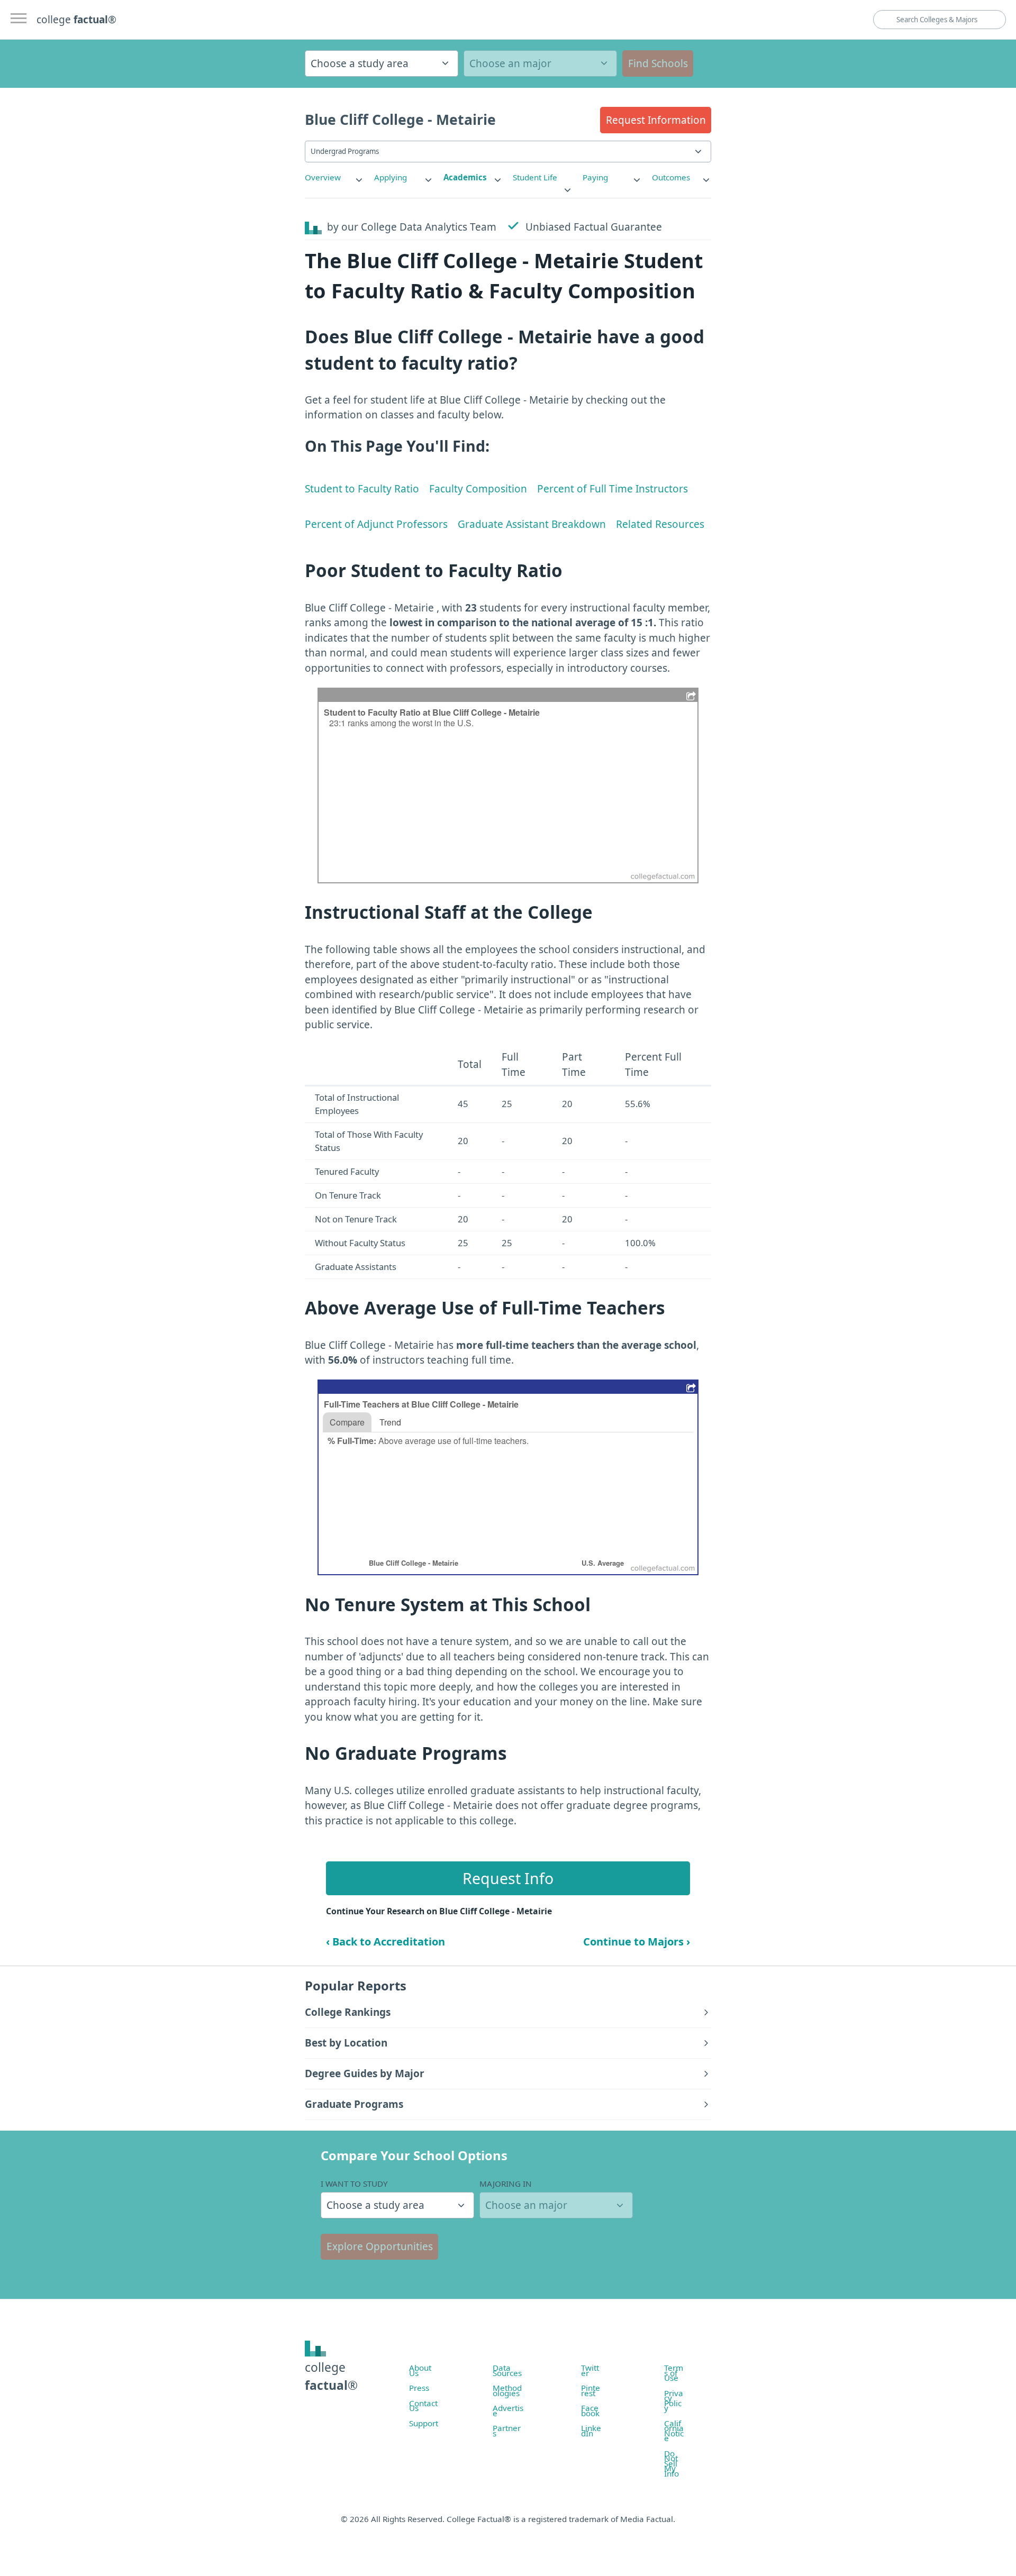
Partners (507, 2431)
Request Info (508, 1878)
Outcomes (671, 177)
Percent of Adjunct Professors (376, 524)
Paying (595, 177)
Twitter (590, 2370)
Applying (391, 177)
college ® (76, 20)
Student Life (535, 177)
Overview (323, 177)
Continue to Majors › (637, 1942)
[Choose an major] (540, 63)
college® (331, 2376)
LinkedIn (591, 2431)
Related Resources (660, 524)
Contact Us (423, 2406)
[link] (334, 177)
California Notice (674, 2431)
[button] (656, 120)
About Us (420, 2370)
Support (424, 2423)
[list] (334, 177)
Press (419, 2388)
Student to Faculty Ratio (362, 489)
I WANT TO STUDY (354, 2184)
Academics (465, 177)
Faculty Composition (478, 489)
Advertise (508, 2410)
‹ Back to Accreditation (385, 1942)
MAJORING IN (506, 2184)
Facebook (590, 2410)
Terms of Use (674, 2373)
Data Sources (507, 2370)
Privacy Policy (674, 2401)
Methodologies (507, 2390)
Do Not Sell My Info (672, 2463)
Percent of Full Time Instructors (613, 489)
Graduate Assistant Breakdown (532, 524)
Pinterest (591, 2390)
